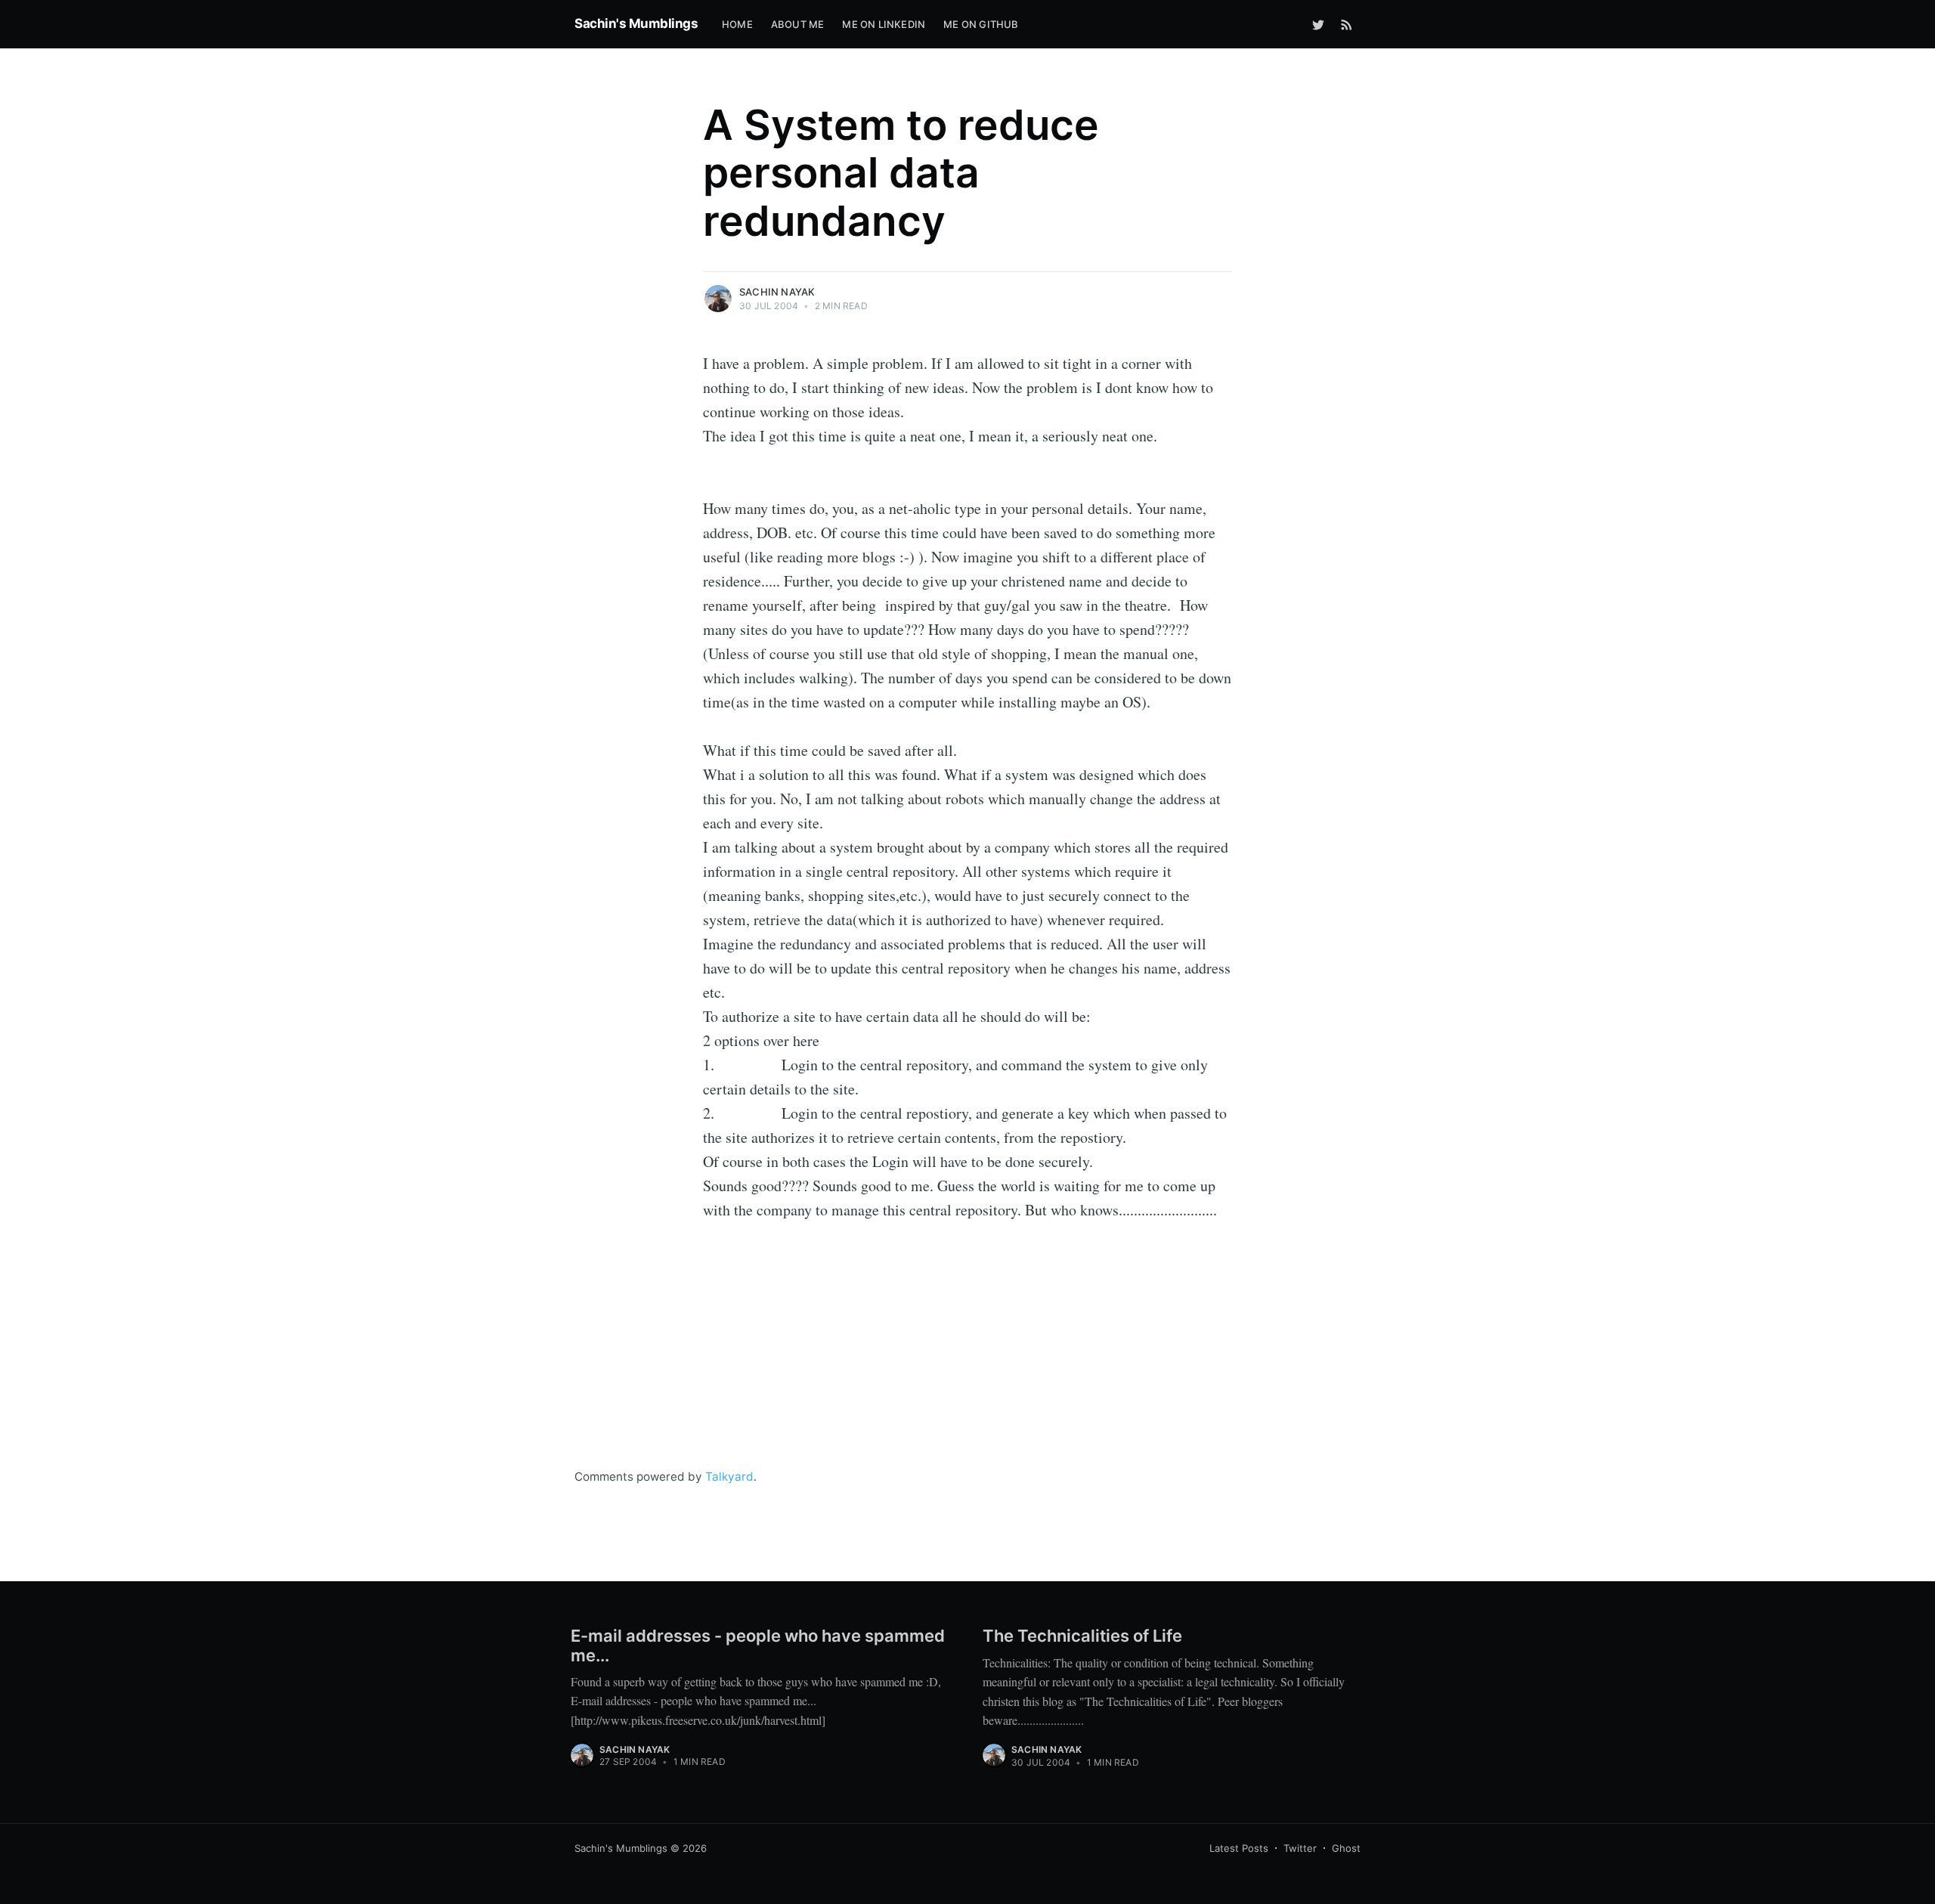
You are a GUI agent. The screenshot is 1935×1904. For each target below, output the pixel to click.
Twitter (1300, 1848)
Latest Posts (1239, 1848)
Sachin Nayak (777, 292)
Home (737, 24)
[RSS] (1347, 24)
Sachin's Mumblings (636, 23)
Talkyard (729, 1477)
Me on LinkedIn (884, 24)
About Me (798, 24)
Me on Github (981, 24)
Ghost (1346, 1848)
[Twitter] (1318, 24)
